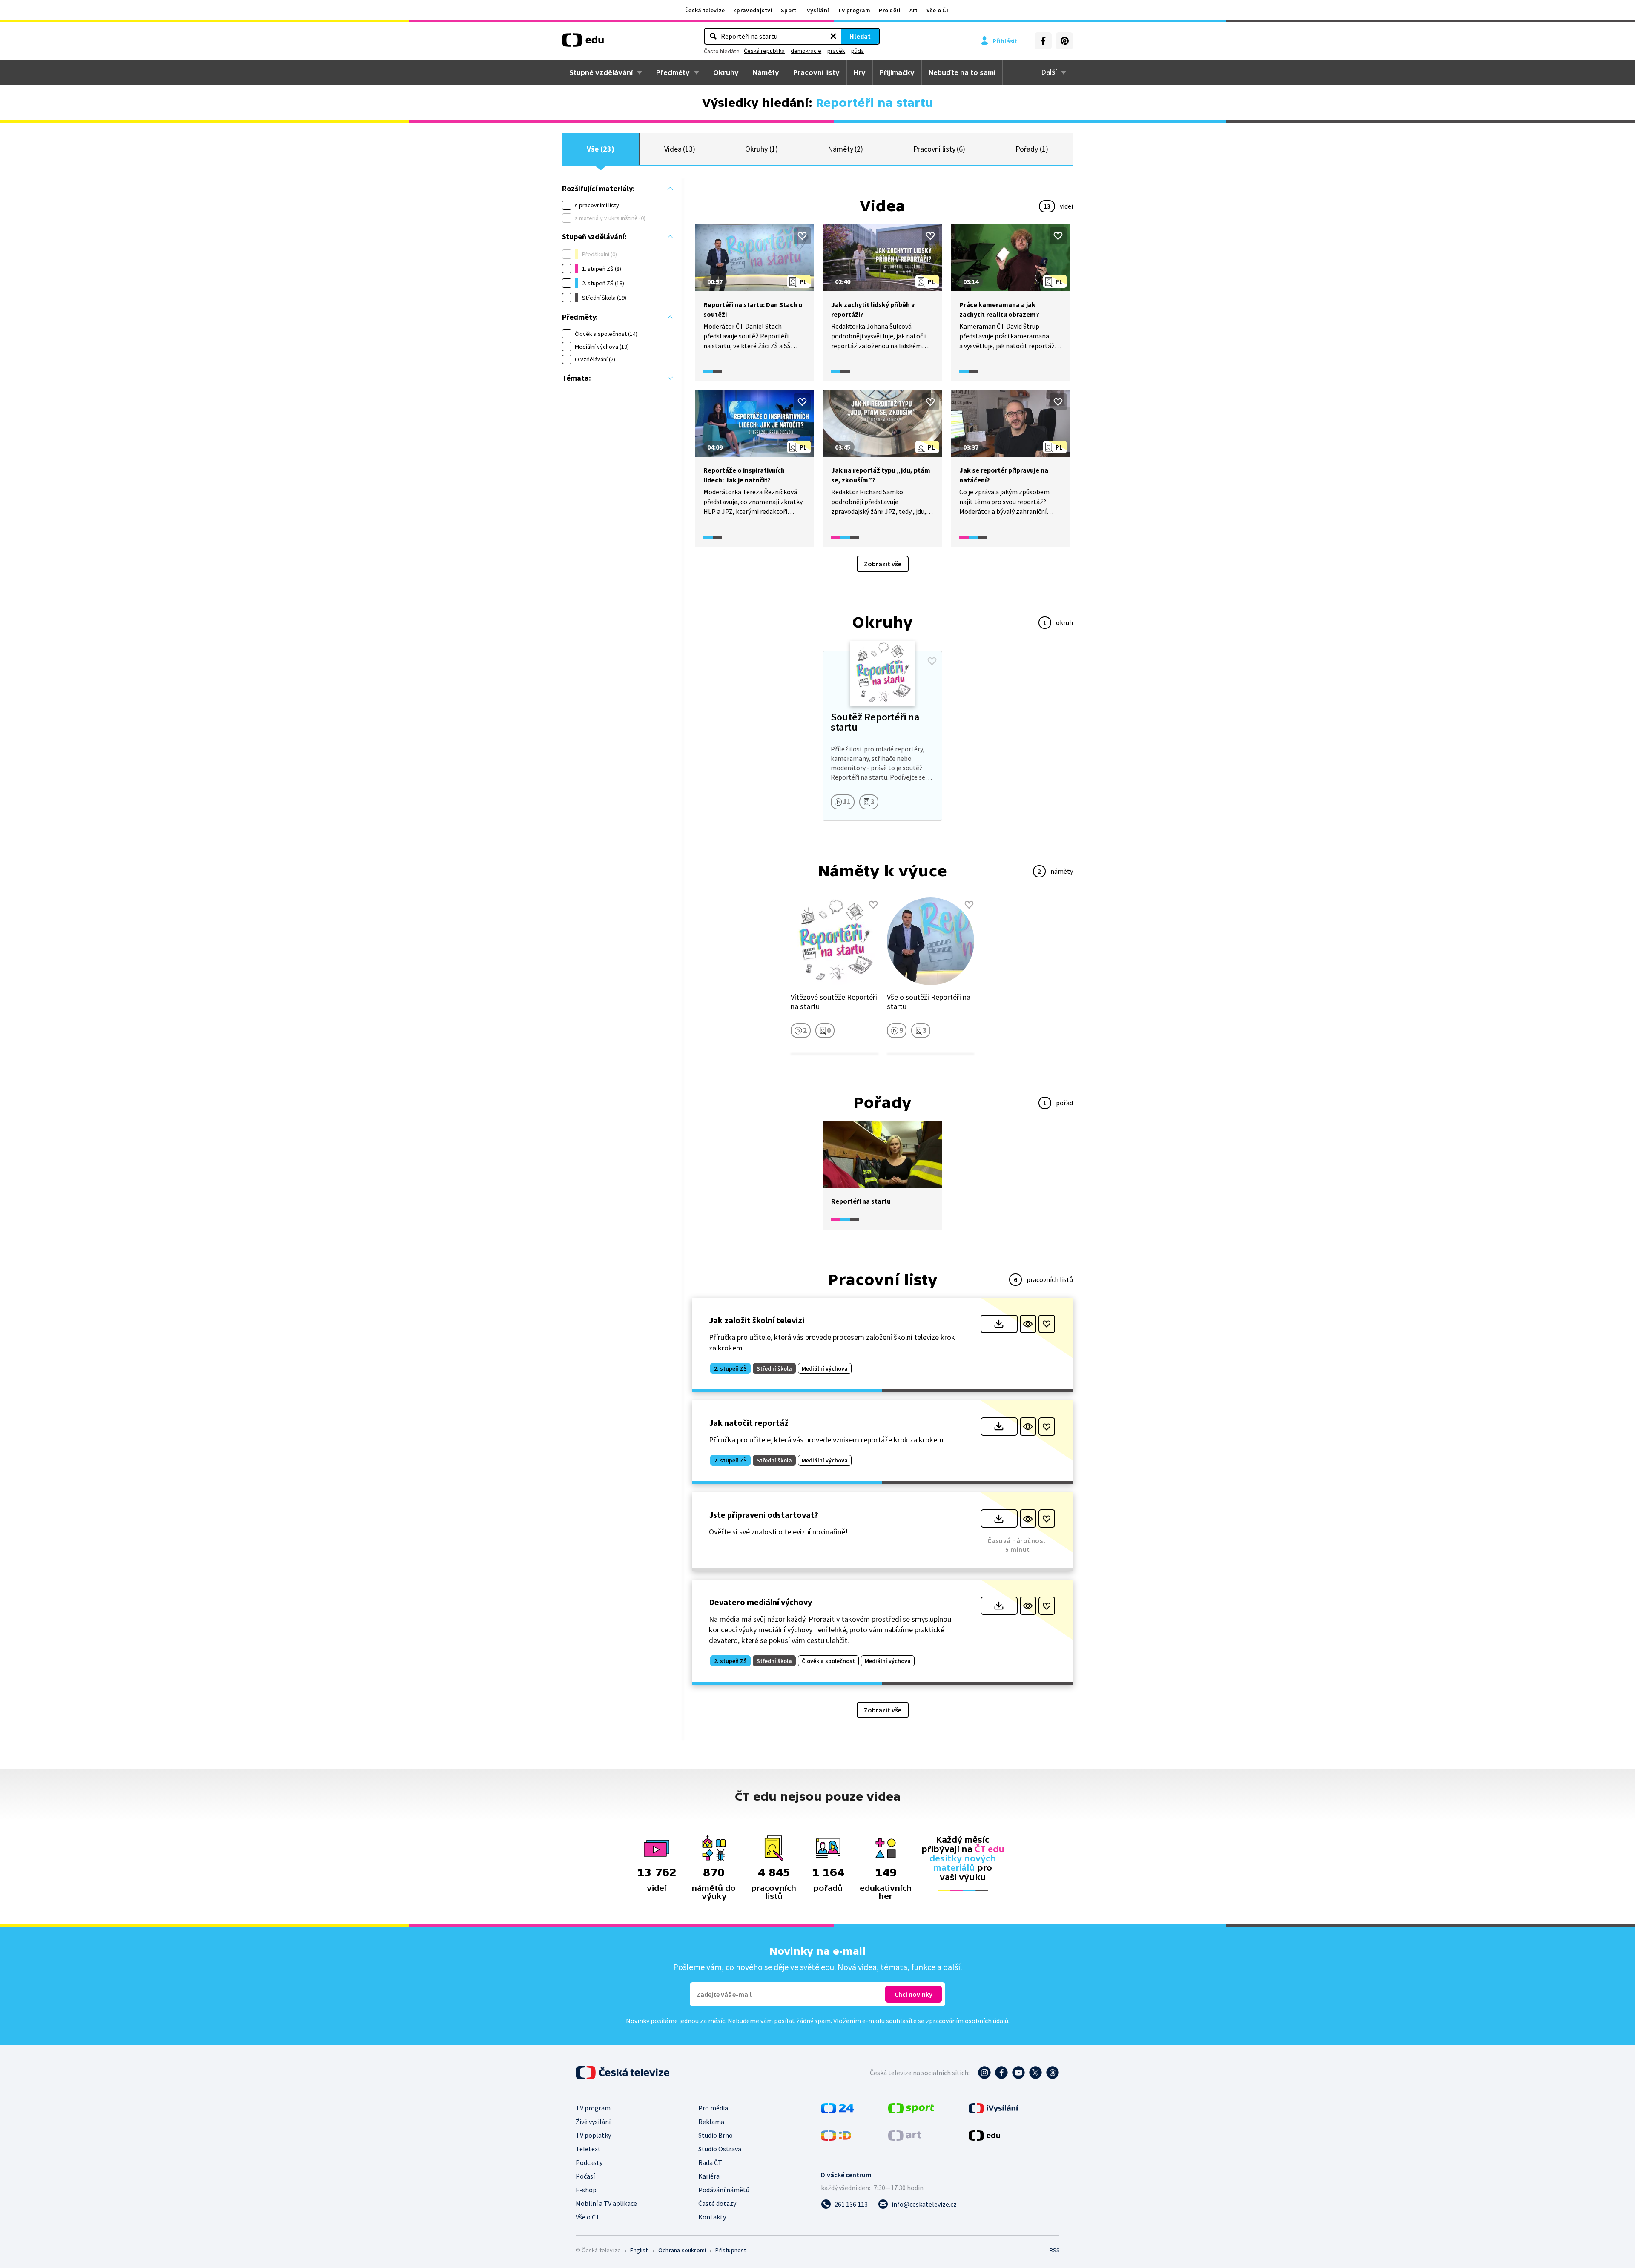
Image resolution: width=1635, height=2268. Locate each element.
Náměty (766, 72)
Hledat (860, 36)
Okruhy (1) (761, 149)
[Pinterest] (1064, 41)
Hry (860, 72)
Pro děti (890, 10)
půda (858, 51)
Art (914, 10)
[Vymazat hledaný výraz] (833, 36)
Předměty (673, 72)
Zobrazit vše (883, 564)
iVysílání (817, 10)
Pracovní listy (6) (939, 149)
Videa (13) (680, 149)
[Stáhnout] (999, 1324)
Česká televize (705, 10)
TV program (854, 10)
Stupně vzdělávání (601, 72)
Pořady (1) (1032, 149)
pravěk (836, 51)
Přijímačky (897, 72)
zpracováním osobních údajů (967, 2021)
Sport (789, 10)
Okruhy (726, 72)
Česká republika (764, 51)
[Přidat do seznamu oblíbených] (802, 236)
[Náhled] (1028, 1324)
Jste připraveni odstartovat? (764, 1515)
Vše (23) (600, 149)
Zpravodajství (753, 10)
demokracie (806, 51)
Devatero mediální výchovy (760, 1602)
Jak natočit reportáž (749, 1423)
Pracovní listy (816, 72)
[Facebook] (1043, 41)
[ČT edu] (583, 43)
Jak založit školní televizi (757, 1320)
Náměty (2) (845, 149)
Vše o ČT (938, 10)
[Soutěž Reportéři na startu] (882, 736)
